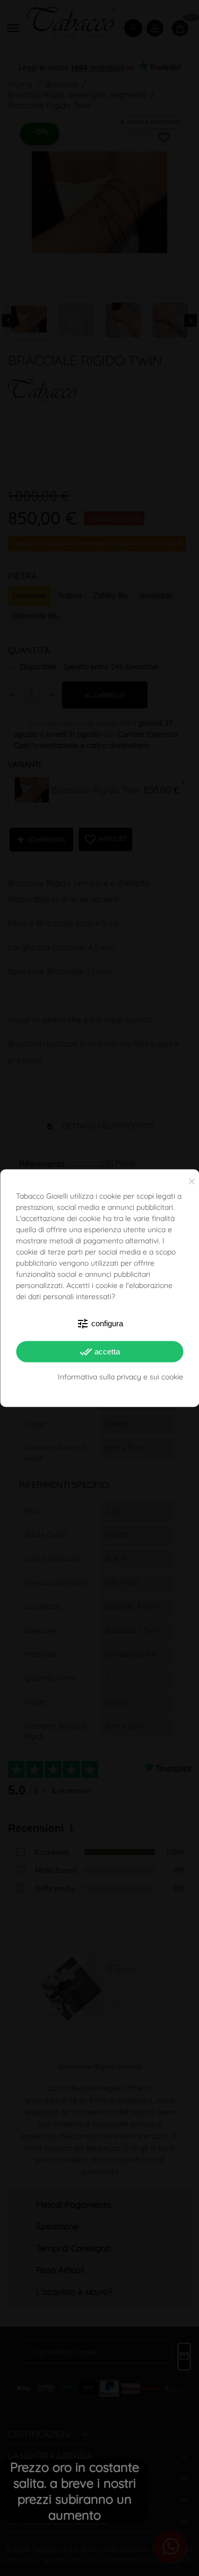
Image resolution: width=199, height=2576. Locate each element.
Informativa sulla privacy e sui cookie (120, 1377)
